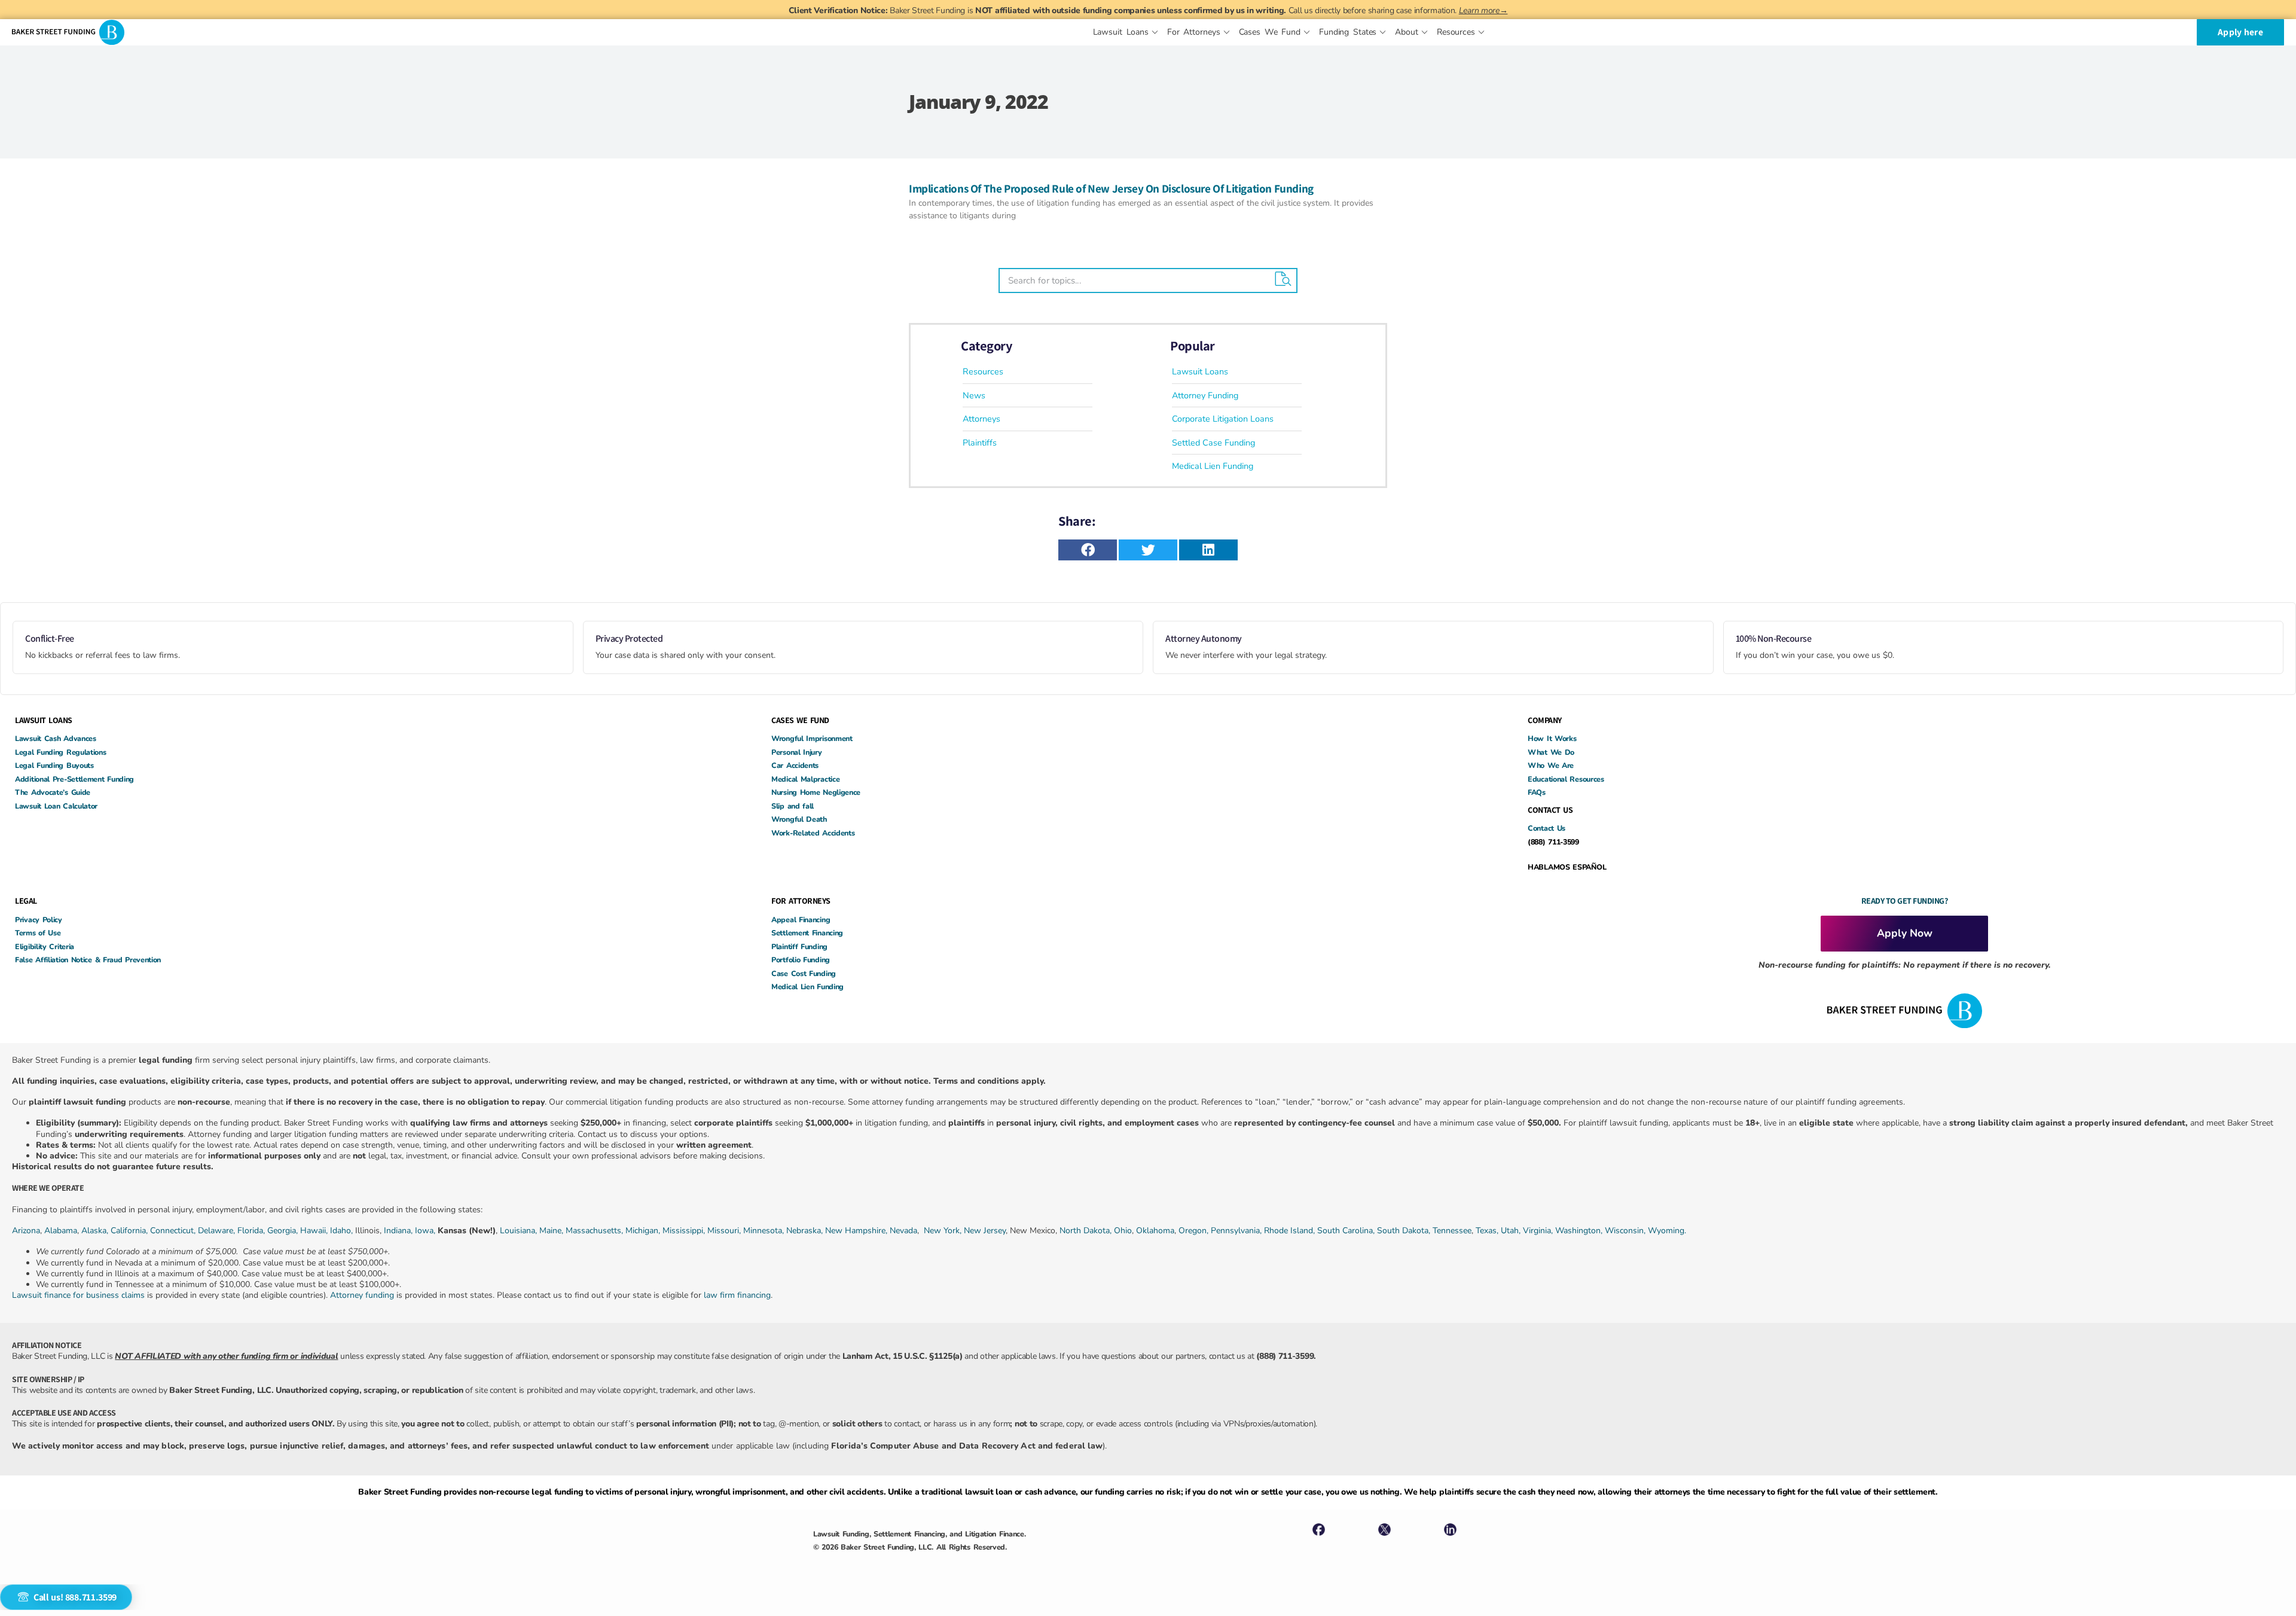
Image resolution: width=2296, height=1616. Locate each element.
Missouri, (725, 1231)
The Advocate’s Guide (53, 792)
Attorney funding (362, 1295)
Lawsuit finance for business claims (78, 1295)
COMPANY (1545, 720)
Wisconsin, (1626, 1231)
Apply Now (1905, 933)
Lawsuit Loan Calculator (56, 806)
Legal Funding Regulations (61, 752)
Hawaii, (315, 1231)
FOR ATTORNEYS (801, 901)
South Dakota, (1404, 1231)
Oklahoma (1155, 1231)
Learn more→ (1483, 10)
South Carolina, (1347, 1231)
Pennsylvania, (1237, 1231)
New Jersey (985, 1231)
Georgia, (284, 1231)
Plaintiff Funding (799, 946)
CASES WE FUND (800, 720)
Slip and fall (793, 806)
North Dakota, (1086, 1231)
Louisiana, (520, 1231)
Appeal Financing (801, 920)
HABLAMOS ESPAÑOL (1567, 867)
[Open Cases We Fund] (1307, 32)
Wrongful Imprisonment (812, 738)
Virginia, (1539, 1231)
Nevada (903, 1231)
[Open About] (1425, 32)
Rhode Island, (1289, 1231)
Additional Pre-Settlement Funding (74, 779)
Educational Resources (1566, 779)
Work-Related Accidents (813, 833)
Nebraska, (806, 1231)
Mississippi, (685, 1231)
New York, (944, 1231)
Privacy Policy (39, 920)
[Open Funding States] (1383, 32)
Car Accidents (795, 765)
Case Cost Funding (804, 973)
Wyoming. (1667, 1231)
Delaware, (218, 1231)
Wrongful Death (799, 819)
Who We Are (1551, 765)
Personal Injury (797, 752)
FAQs (1537, 792)
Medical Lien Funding (807, 987)
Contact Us (1547, 828)
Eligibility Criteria (45, 946)
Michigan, (644, 1231)
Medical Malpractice (805, 779)
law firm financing (737, 1295)
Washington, (1580, 1231)
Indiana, (399, 1231)
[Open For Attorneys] (1227, 32)
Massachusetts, (596, 1231)
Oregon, (1195, 1231)
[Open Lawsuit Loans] (1155, 32)
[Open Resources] (1481, 32)
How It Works (1552, 738)
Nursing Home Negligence (816, 792)
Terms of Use (38, 933)
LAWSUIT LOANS (44, 720)
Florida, (252, 1231)
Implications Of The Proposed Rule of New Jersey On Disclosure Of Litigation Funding (1111, 188)
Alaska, (96, 1231)
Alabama (61, 1231)
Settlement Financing (807, 933)
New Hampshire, (856, 1231)
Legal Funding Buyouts (54, 765)
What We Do (1551, 752)
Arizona (26, 1231)
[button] (1088, 550)
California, (130, 1231)
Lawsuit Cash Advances (56, 738)
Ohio (1123, 1231)
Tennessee (1452, 1231)
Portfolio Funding (801, 960)
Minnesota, (765, 1231)
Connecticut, (174, 1231)
